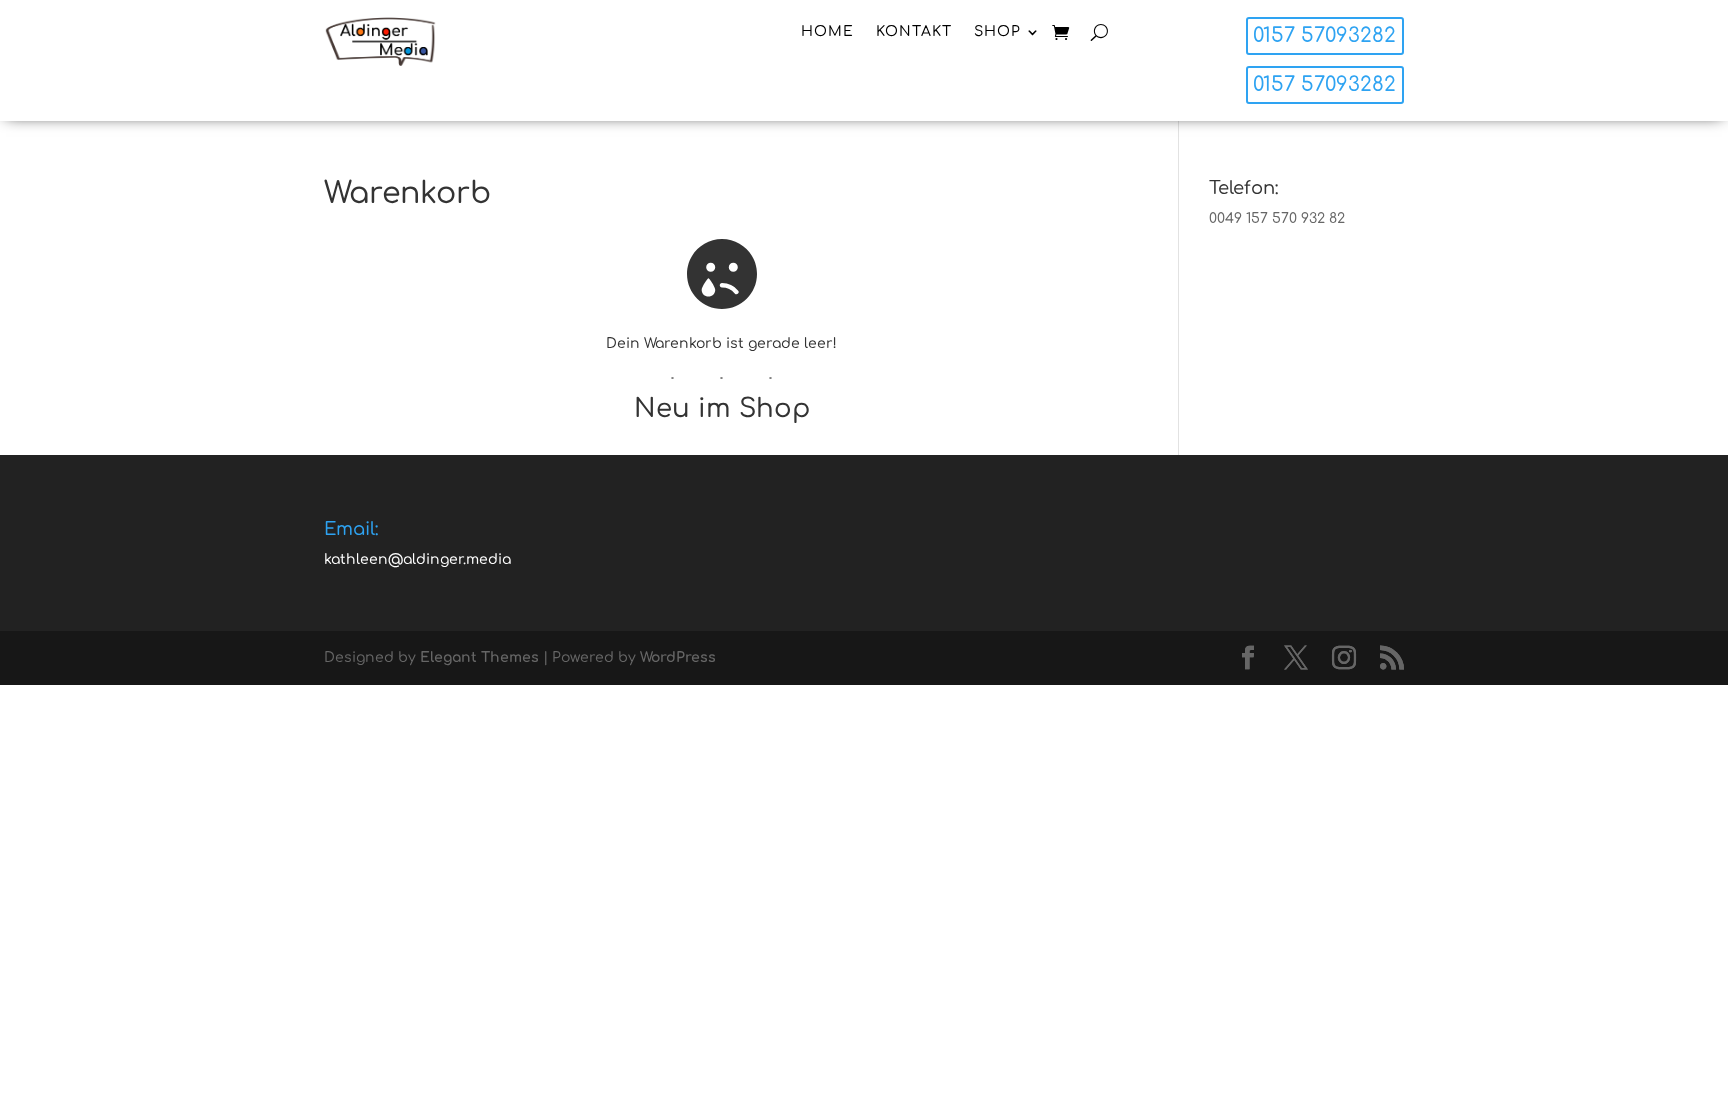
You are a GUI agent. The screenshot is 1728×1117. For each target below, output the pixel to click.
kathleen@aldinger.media (417, 559)
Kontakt (914, 32)
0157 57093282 (1324, 35)
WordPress (678, 657)
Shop (997, 32)
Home (827, 32)
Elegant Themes (479, 657)
